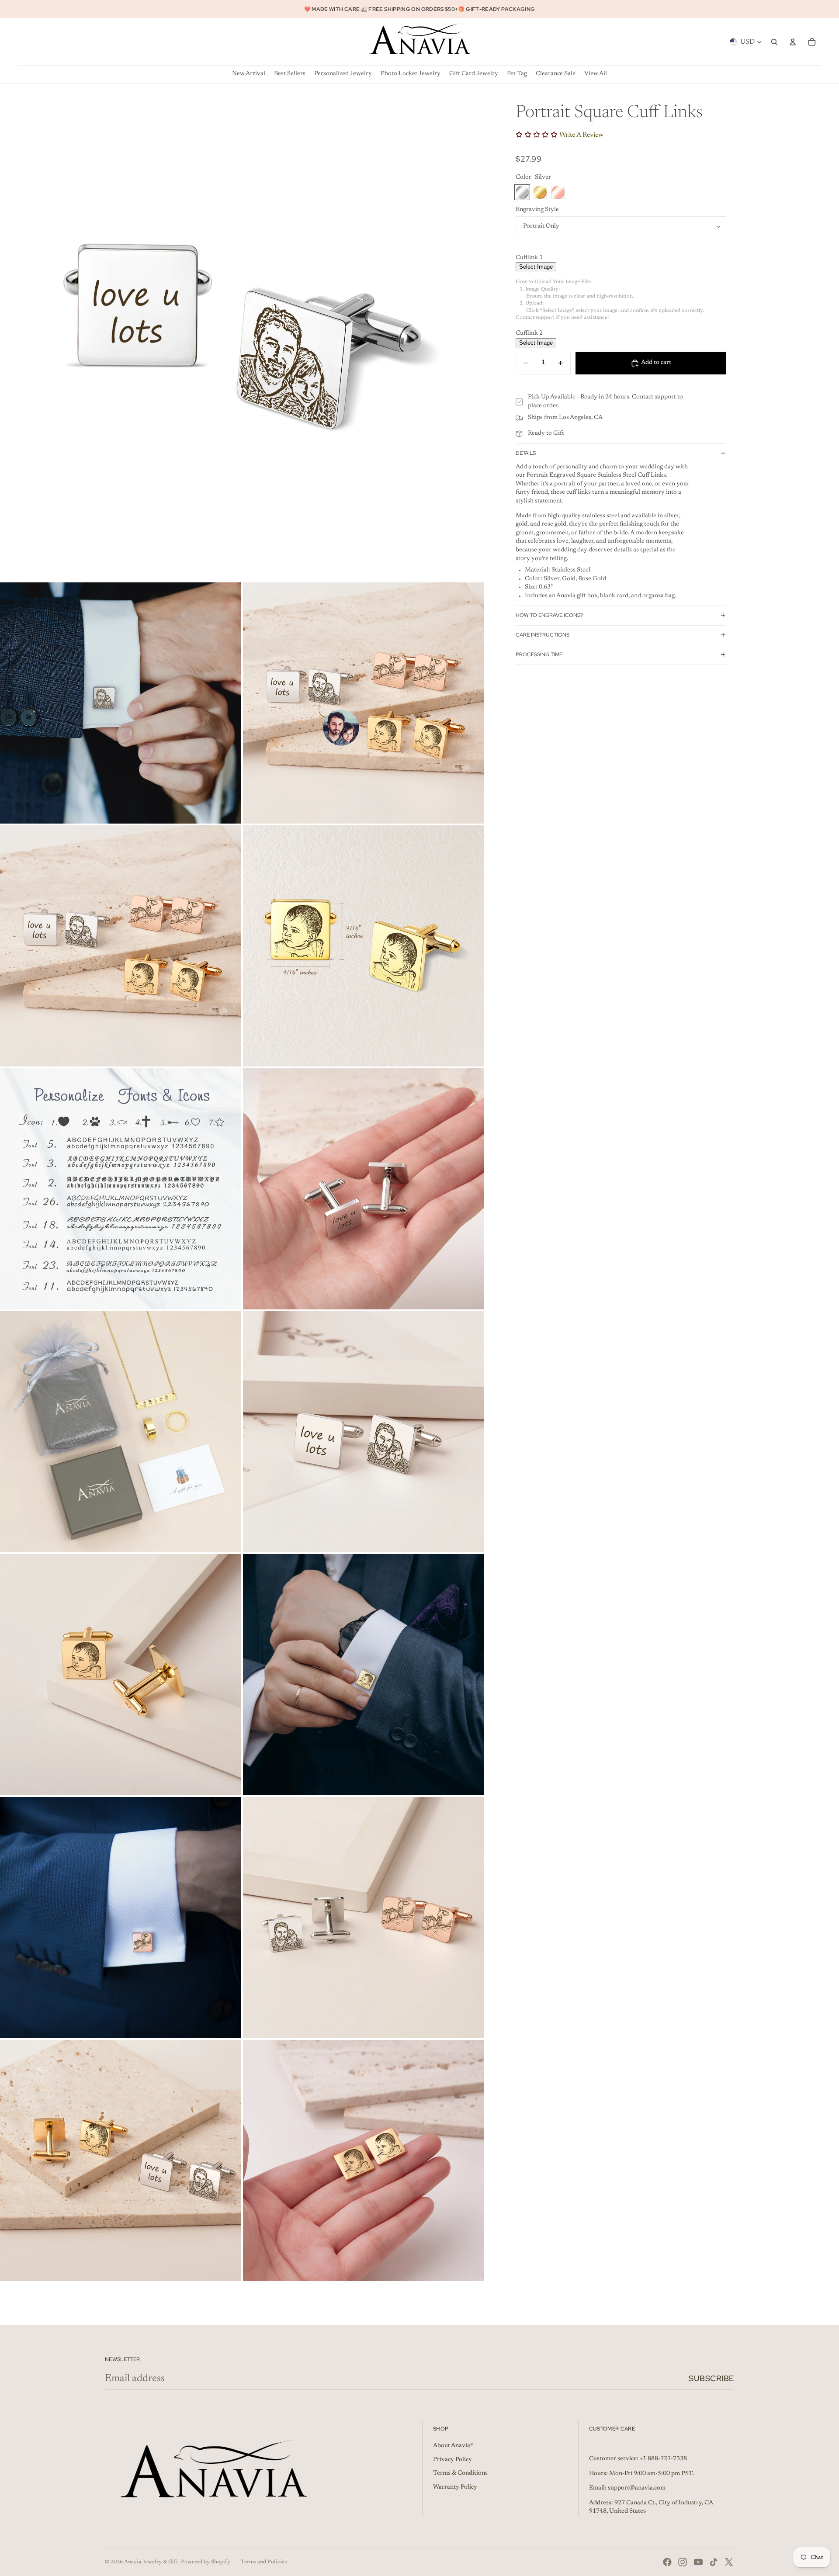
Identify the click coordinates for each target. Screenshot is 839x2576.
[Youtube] (698, 2562)
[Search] (774, 42)
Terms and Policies (264, 2562)
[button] (621, 258)
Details (526, 453)
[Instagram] (683, 2562)
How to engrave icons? (549, 615)
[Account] (793, 42)
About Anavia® (453, 2446)
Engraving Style (537, 210)
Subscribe (711, 2378)
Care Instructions (543, 635)
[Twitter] (729, 2562)
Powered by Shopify (206, 2562)
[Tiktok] (714, 2562)
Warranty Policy (455, 2487)
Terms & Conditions (460, 2473)
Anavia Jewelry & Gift (151, 2562)
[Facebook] (667, 2562)
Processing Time (539, 654)
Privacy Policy (452, 2460)
